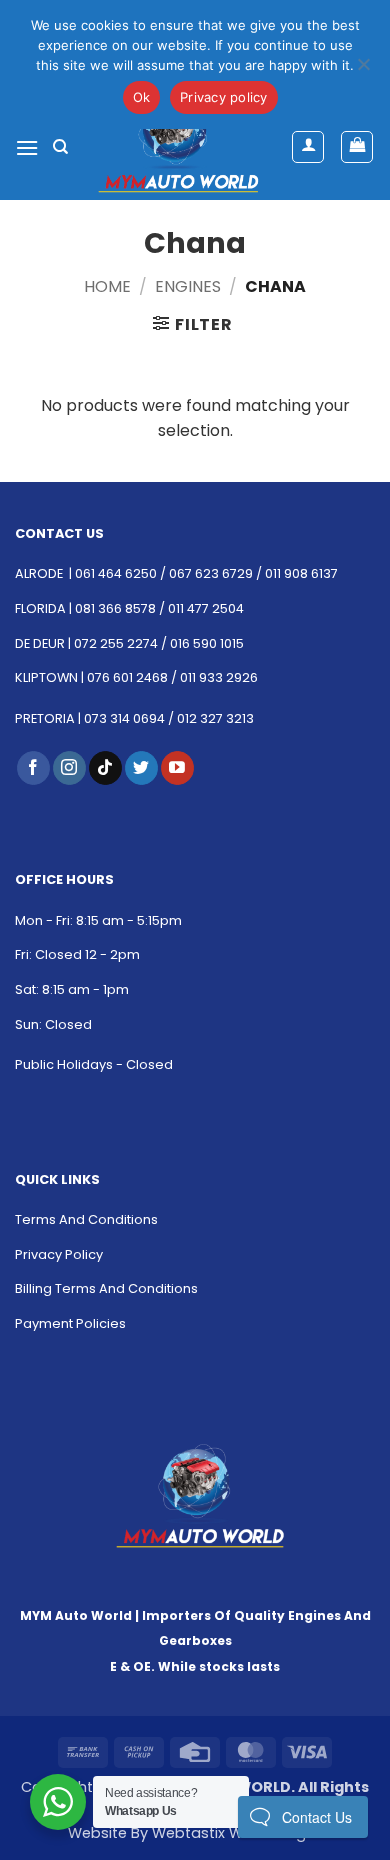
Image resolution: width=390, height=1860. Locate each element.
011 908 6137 (301, 573)
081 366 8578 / (121, 608)
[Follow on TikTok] (105, 768)
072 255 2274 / (122, 643)
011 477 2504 (206, 608)
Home (107, 286)
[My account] (308, 147)
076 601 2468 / (133, 677)
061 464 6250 (116, 573)
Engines (188, 286)
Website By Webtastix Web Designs (195, 1833)
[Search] (60, 147)
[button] (27, 147)
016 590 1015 (207, 643)
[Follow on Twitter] (141, 768)
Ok (142, 97)
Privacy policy (224, 97)
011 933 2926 (219, 677)
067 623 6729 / (215, 573)
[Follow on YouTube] (177, 768)
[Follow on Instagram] (69, 768)
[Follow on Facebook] (33, 768)
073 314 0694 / (130, 718)
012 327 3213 (215, 718)
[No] (363, 70)
